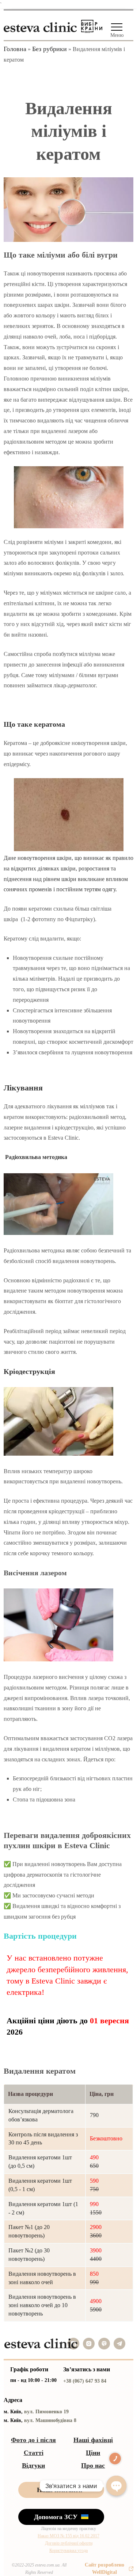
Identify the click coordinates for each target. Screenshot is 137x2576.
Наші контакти (60, 2490)
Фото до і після (33, 2440)
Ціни (93, 2453)
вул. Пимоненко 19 (46, 2412)
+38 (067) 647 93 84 (85, 2381)
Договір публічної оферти (69, 2543)
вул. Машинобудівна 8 (50, 2420)
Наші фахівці (93, 2440)
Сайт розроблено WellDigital (104, 2569)
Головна (15, 49)
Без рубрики (50, 49)
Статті (34, 2453)
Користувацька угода (68, 2550)
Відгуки (33, 2465)
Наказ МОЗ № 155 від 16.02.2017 (68, 2536)
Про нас (93, 2465)
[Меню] (117, 27)
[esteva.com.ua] (40, 25)
